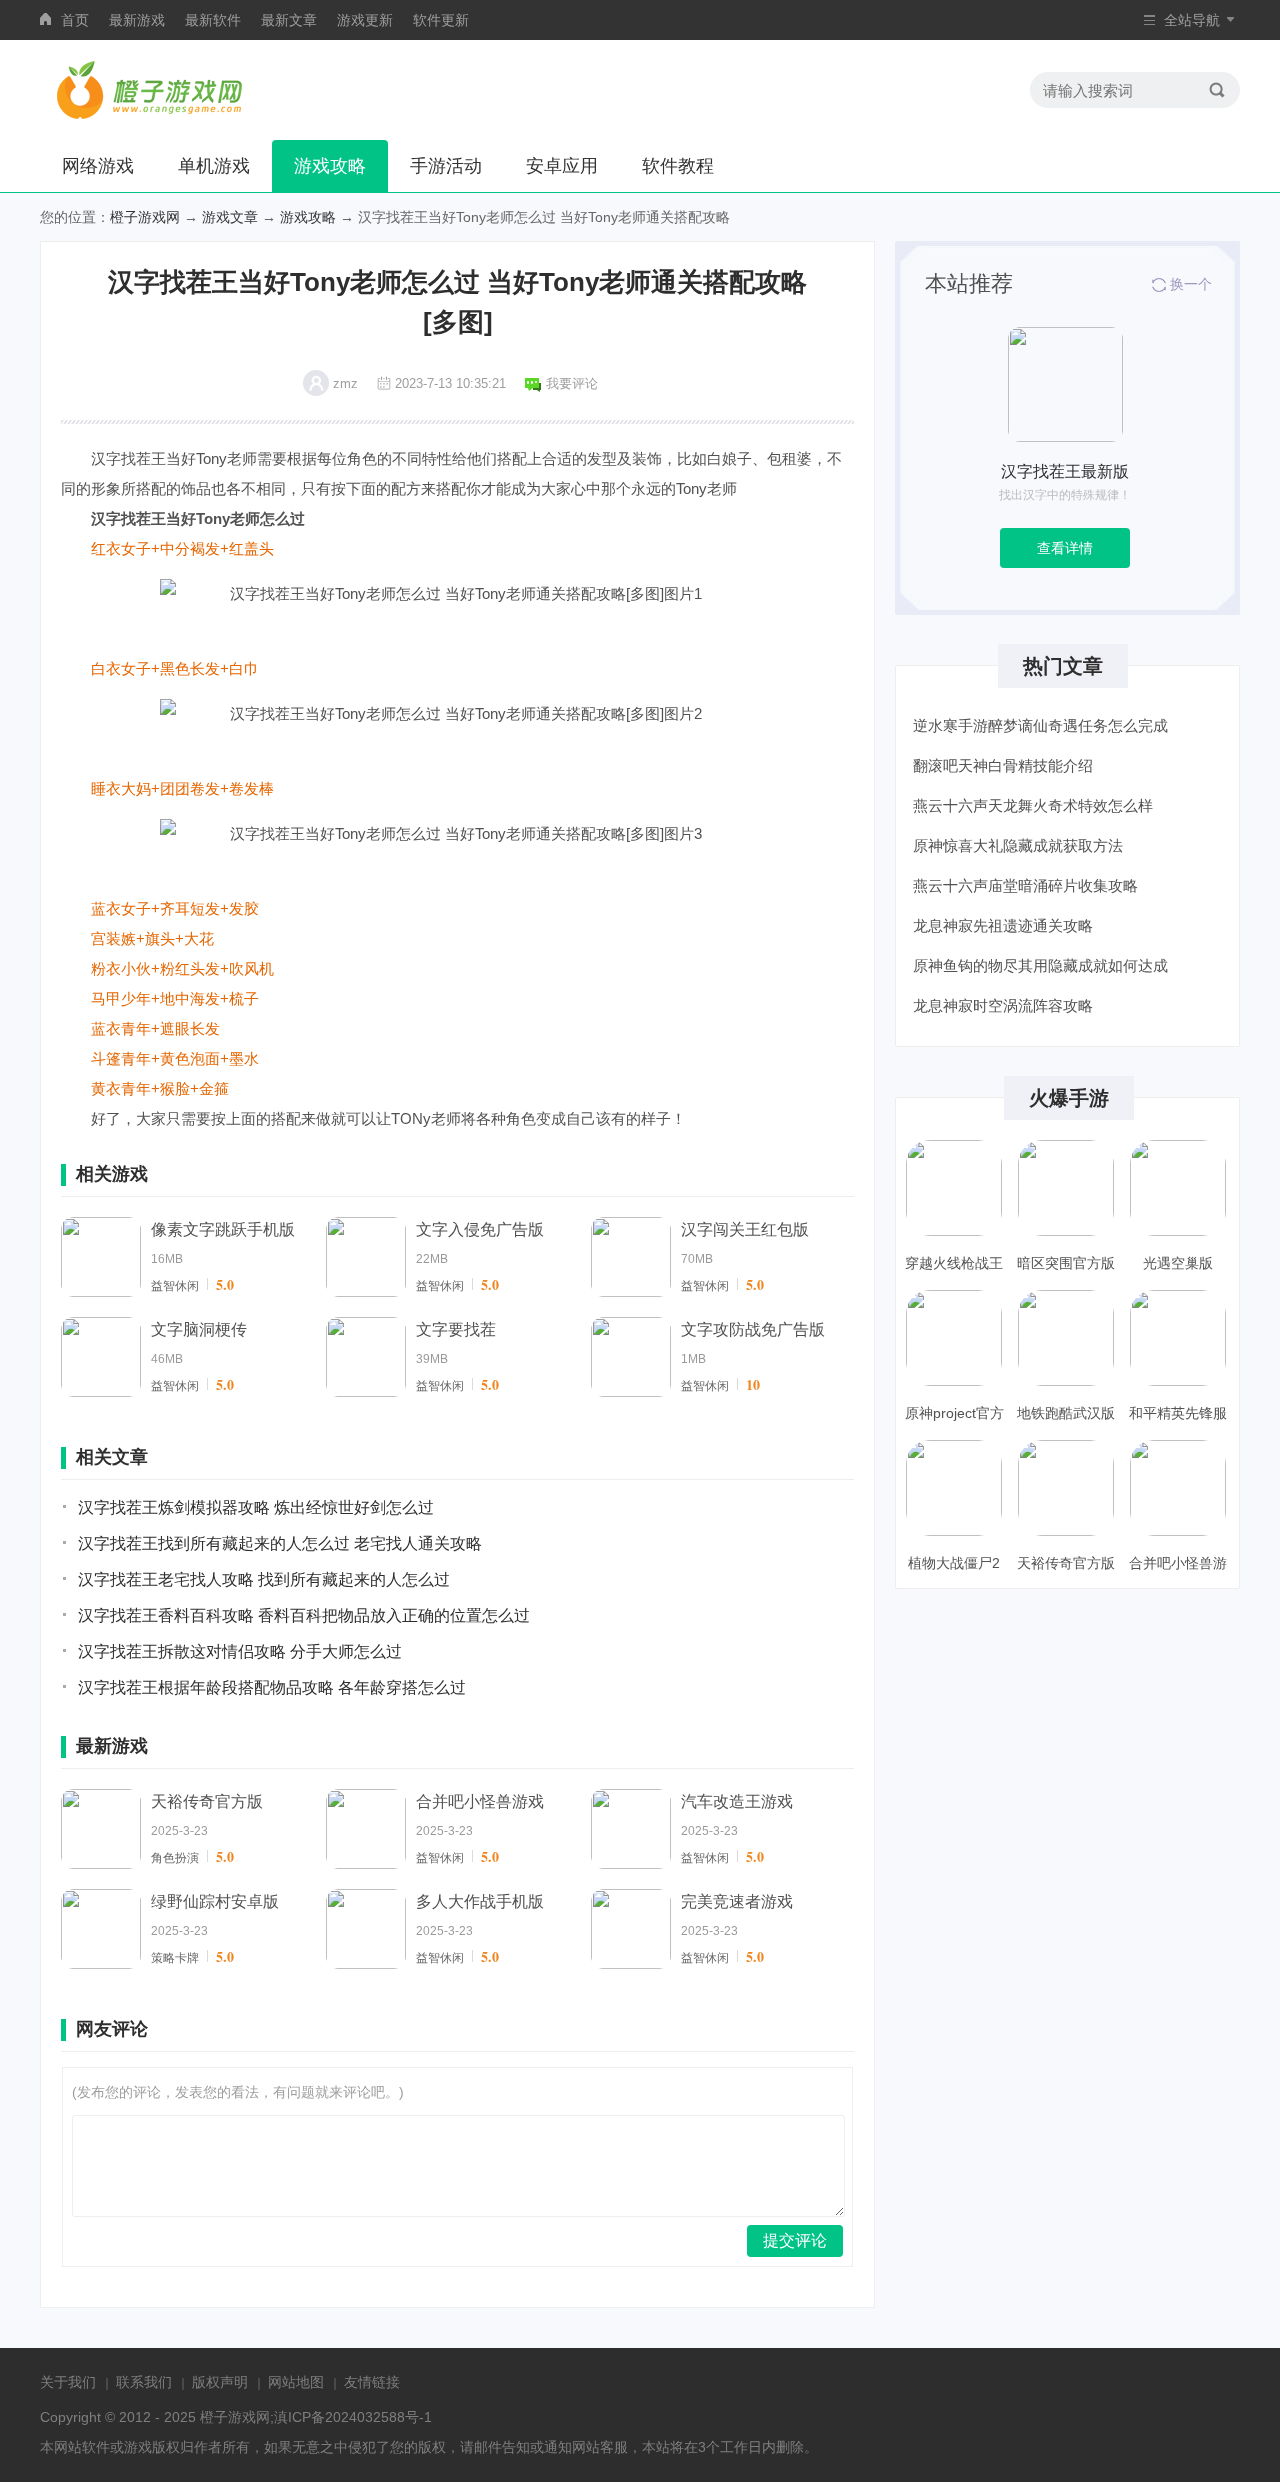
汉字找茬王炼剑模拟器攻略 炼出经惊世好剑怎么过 (256, 1507)
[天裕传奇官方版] (101, 1829)
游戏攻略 (330, 166)
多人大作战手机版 (480, 1901)
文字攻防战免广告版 (753, 1329)
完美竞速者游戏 (737, 1901)
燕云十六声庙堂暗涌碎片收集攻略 (1025, 885)
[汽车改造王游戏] (631, 1829)
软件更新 (441, 20)
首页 (75, 20)
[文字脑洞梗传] (101, 1357)
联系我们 (144, 2382)
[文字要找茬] (366, 1357)
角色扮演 (175, 1858)
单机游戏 (214, 166)
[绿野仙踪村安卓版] (101, 1929)
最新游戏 (137, 20)
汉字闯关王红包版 (745, 1229)
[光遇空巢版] (1178, 1188)
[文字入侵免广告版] (366, 1257)
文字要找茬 (456, 1329)
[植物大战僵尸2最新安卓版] (954, 1488)
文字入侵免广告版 (480, 1229)
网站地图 (296, 2382)
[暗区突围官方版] (1066, 1188)
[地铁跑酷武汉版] (1066, 1338)
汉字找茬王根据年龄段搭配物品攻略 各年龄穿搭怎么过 (272, 1687)
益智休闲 (175, 1286)
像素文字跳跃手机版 (223, 1229)
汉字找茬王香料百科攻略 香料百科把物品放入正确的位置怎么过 (304, 1615)
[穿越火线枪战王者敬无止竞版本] (954, 1188)
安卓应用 (562, 166)
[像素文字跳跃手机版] (101, 1257)
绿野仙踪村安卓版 (215, 1901)
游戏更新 (365, 20)
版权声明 (220, 2382)
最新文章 (289, 20)
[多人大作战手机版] (366, 1929)
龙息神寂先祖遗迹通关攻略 (1003, 925)
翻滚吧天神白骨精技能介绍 (1003, 765)
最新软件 (213, 20)
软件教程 (678, 166)
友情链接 (372, 2382)
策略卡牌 (175, 1958)
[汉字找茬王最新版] (1065, 384)
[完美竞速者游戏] (631, 1929)
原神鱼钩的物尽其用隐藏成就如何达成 (1040, 965)
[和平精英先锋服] (1178, 1338)
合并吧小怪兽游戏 (480, 1801)
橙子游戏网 (145, 217)
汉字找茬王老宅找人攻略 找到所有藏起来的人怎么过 (264, 1579)
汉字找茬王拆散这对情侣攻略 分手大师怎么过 (240, 1651)
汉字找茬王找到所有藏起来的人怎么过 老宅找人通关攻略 (280, 1543)
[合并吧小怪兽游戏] (366, 1829)
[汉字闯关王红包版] (631, 1257)
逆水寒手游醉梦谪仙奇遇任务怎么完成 (1040, 725)
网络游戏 (98, 166)
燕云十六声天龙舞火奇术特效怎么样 (1033, 805)
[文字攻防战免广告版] (631, 1357)
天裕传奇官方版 (207, 1801)
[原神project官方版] (954, 1338)
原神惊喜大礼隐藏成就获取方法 (1018, 845)
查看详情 (1065, 548)
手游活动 (446, 166)
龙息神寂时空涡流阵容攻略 (1003, 1005)
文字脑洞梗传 (199, 1329)
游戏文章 (230, 217)
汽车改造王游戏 (737, 1801)
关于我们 (68, 2382)
